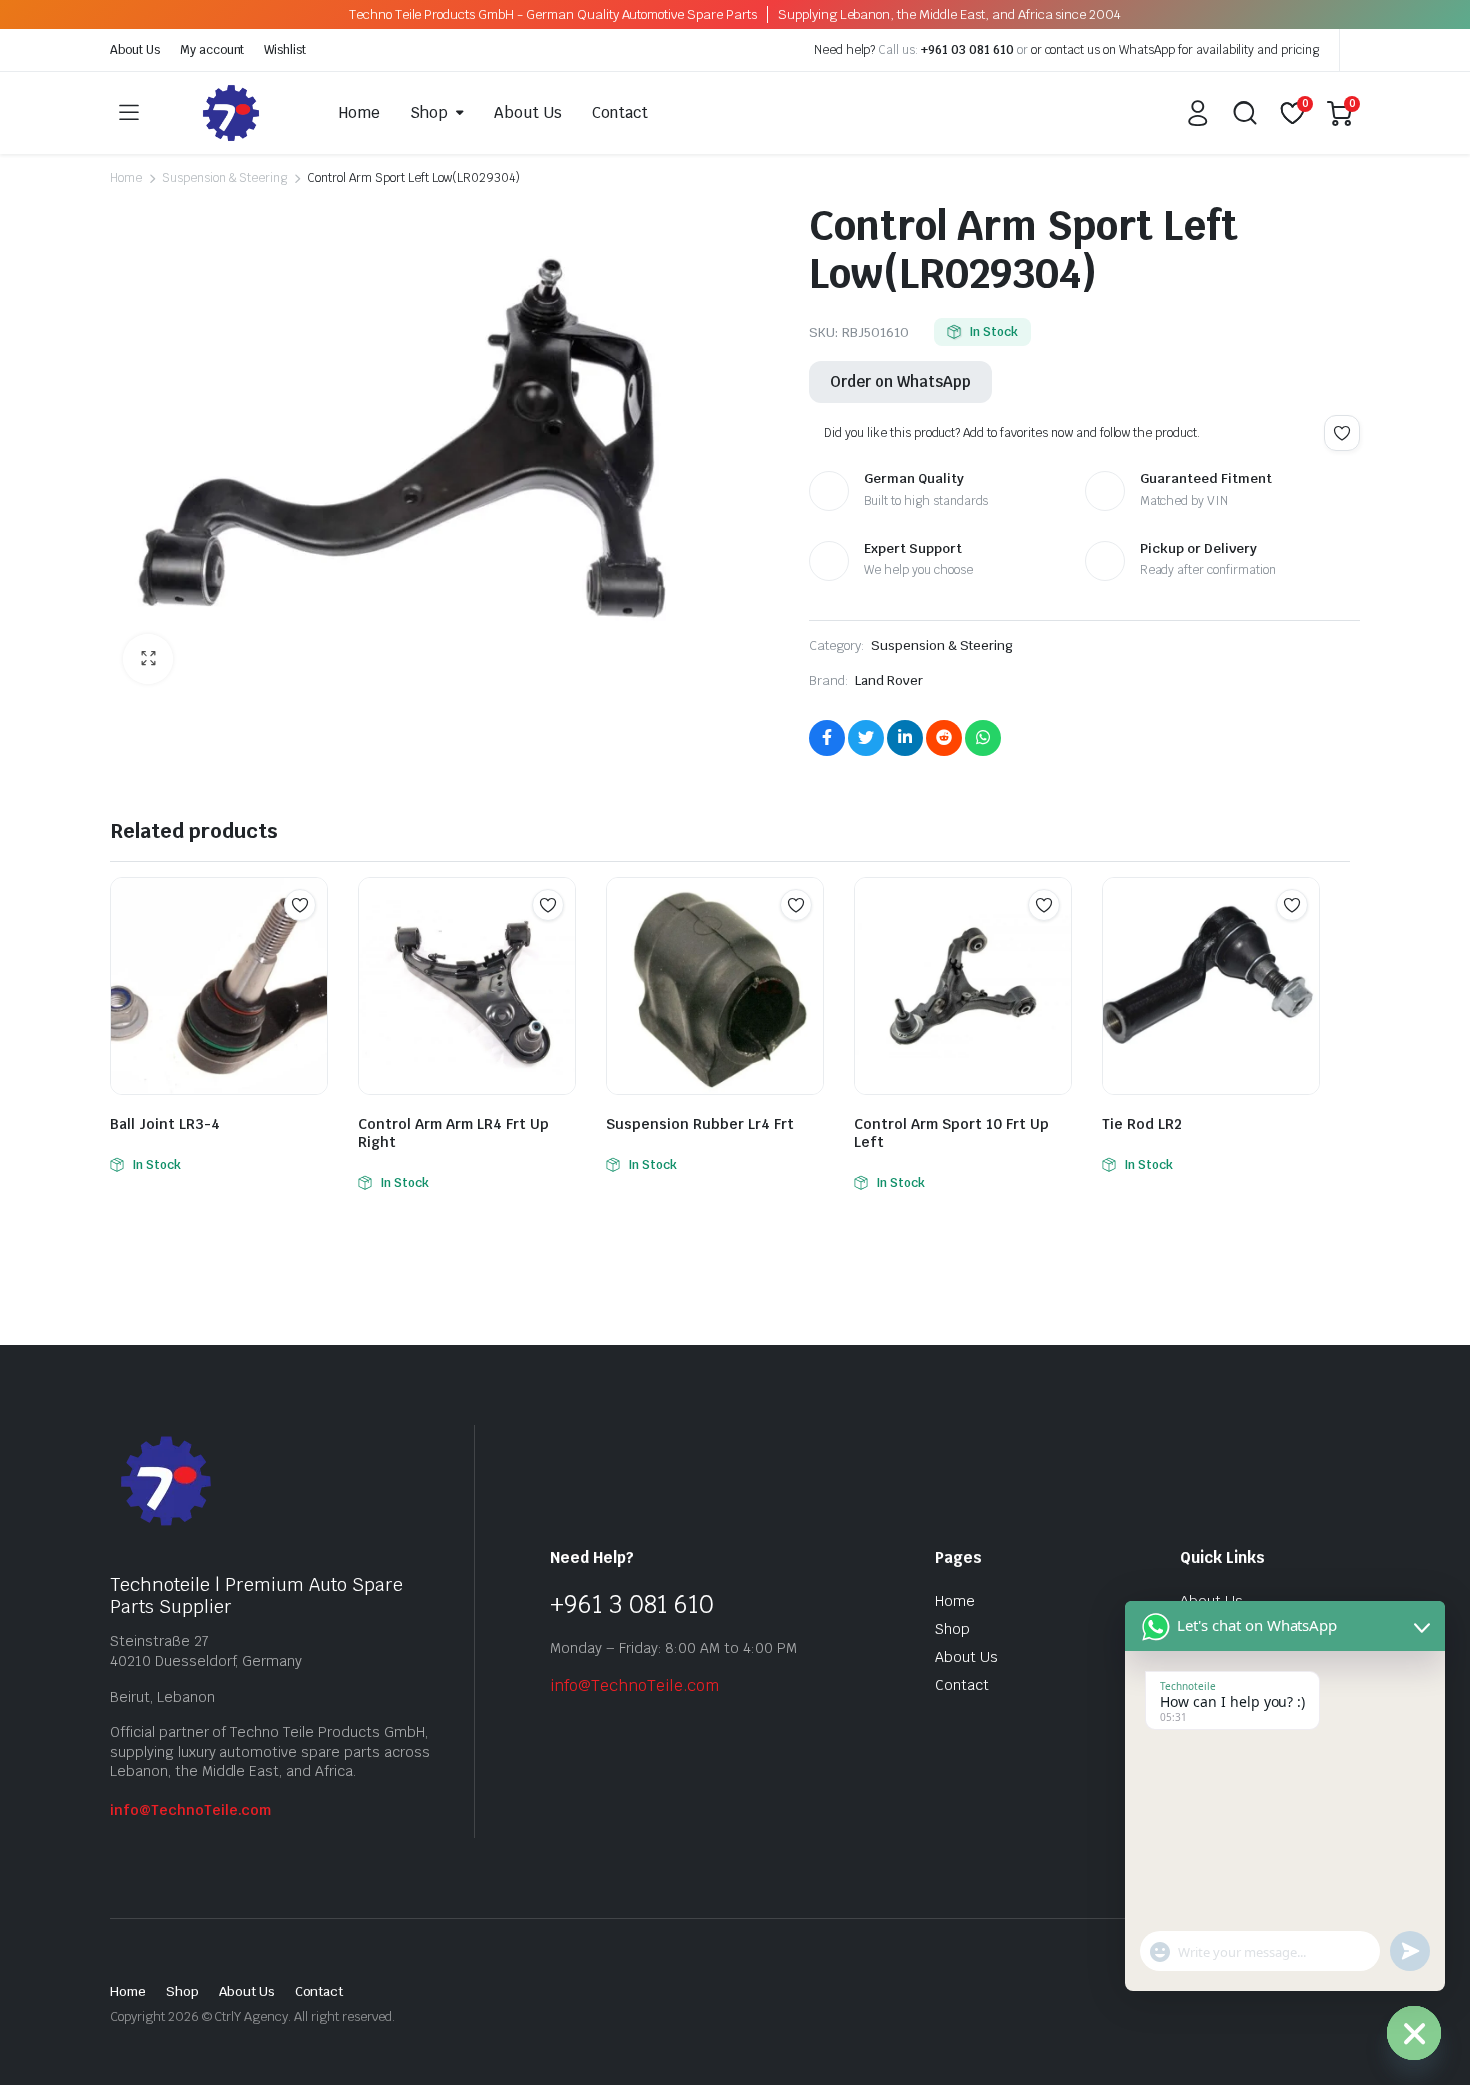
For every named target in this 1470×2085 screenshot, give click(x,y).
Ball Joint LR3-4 (165, 1124)
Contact (620, 112)
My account (212, 50)
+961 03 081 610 (967, 50)
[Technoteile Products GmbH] (231, 113)
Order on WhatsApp (900, 381)
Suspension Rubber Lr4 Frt (700, 1124)
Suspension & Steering (224, 178)
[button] (148, 659)
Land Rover (889, 680)
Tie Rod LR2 (1142, 1124)
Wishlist (285, 50)
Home (359, 112)
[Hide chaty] (1414, 2033)
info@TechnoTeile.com (190, 1810)
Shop (429, 112)
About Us (135, 50)
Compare (310, 944)
